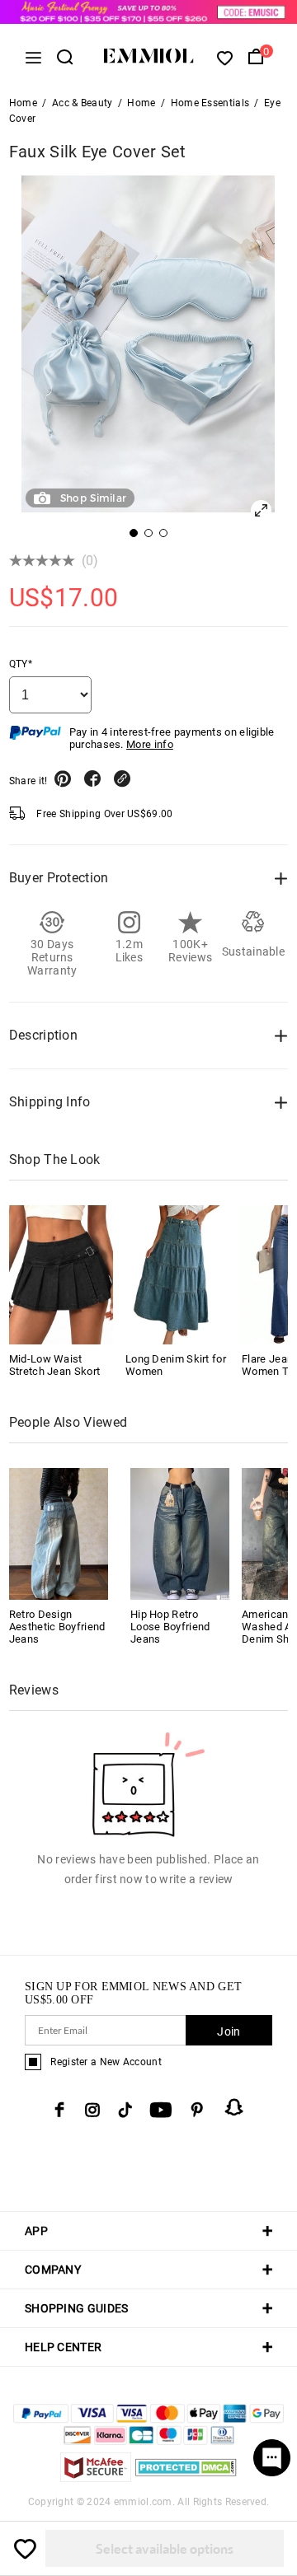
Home (23, 103)
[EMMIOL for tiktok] (125, 2110)
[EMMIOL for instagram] (92, 2110)
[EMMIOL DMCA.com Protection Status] (186, 2478)
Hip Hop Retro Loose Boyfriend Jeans (170, 1627)
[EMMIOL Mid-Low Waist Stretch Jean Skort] (61, 1274)
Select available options (165, 2548)
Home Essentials (210, 103)
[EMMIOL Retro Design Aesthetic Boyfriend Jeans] (59, 1533)
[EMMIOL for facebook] (59, 2110)
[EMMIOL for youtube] (161, 2110)
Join (229, 2031)
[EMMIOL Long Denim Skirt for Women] (177, 1274)
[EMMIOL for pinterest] (197, 2110)
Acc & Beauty (82, 103)
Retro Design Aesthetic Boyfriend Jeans (57, 1627)
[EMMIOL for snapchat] (234, 2107)
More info (150, 744)
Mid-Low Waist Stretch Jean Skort (54, 1365)
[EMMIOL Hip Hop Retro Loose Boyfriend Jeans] (180, 1533)
